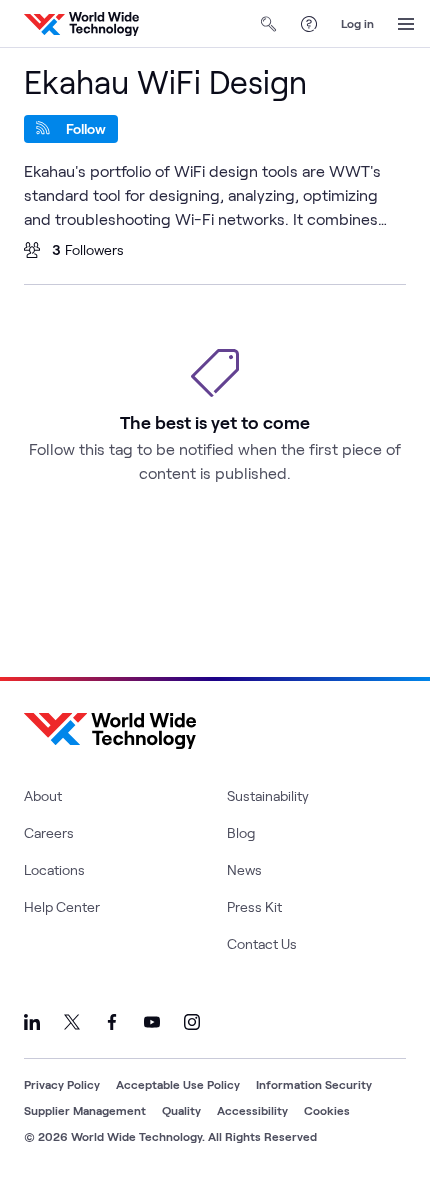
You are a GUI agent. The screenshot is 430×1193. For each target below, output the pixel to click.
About (43, 795)
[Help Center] (309, 24)
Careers (49, 832)
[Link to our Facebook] (112, 1022)
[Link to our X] (72, 1022)
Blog (241, 832)
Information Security (314, 1084)
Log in (357, 23)
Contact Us (262, 943)
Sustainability (268, 795)
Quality (181, 1110)
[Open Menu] (406, 24)
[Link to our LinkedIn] (32, 1022)
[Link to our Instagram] (192, 1022)
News (244, 869)
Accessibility (252, 1110)
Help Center (62, 906)
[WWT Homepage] (81, 24)
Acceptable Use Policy (178, 1084)
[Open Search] (269, 24)
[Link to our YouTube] (152, 1022)
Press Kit (254, 906)
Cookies (327, 1110)
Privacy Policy (62, 1084)
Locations (54, 869)
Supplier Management (85, 1110)
